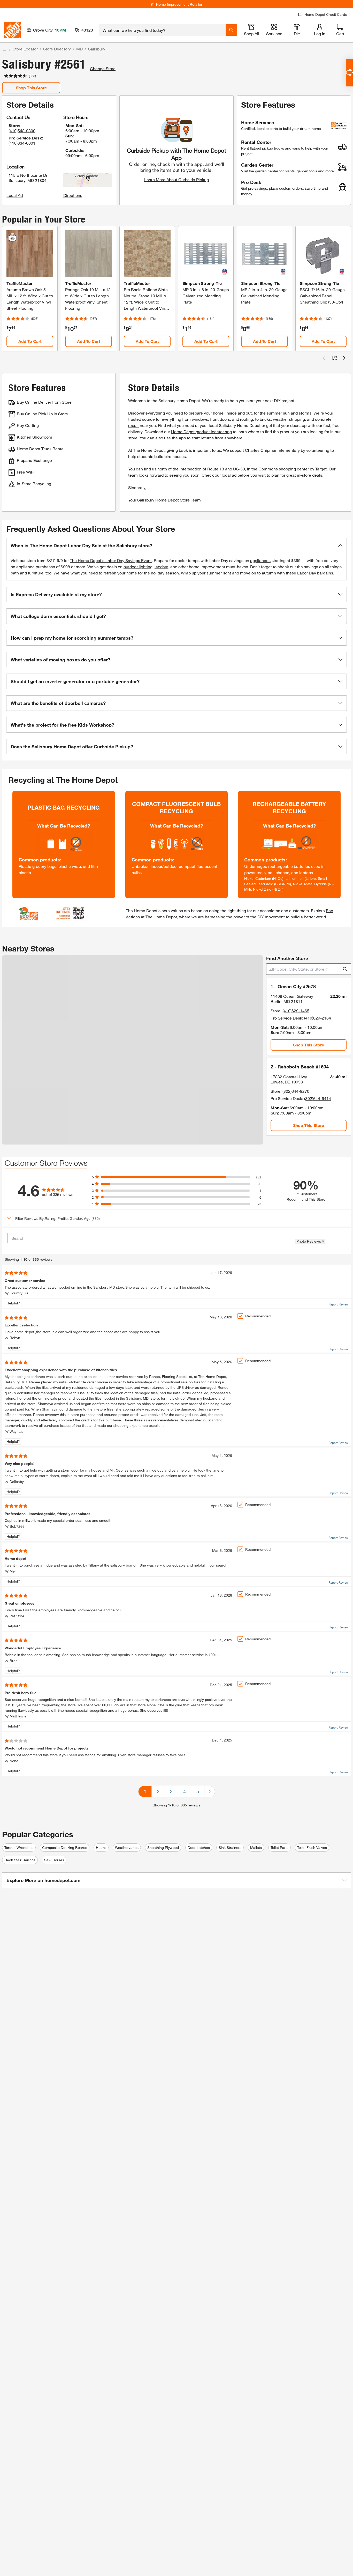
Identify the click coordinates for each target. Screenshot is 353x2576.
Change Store (103, 68)
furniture (36, 573)
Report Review (338, 1304)
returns (207, 438)
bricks (265, 419)
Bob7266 (17, 1526)
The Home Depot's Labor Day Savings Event (111, 560)
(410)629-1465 (296, 1011)
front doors (220, 419)
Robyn (15, 1338)
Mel (13, 1571)
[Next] (210, 1792)
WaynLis (16, 1431)
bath (15, 573)
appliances (260, 560)
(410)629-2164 (318, 1018)
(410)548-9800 (22, 131)
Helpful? (13, 1303)
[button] (177, 545)
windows (200, 419)
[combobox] (162, 30)
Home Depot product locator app (201, 431)
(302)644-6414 (318, 1098)
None (14, 1761)
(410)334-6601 (22, 143)
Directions (73, 195)
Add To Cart (30, 341)
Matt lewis (18, 1716)
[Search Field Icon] (231, 30)
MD (79, 49)
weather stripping (289, 419)
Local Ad (15, 195)
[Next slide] (344, 358)
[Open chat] (349, 73)
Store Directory (57, 49)
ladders (161, 567)
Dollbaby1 (18, 1482)
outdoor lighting (138, 567)
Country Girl (19, 1293)
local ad (229, 475)
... (5, 50)
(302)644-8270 (296, 1091)
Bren (14, 1661)
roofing (247, 419)
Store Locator (25, 49)
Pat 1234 (17, 1616)
